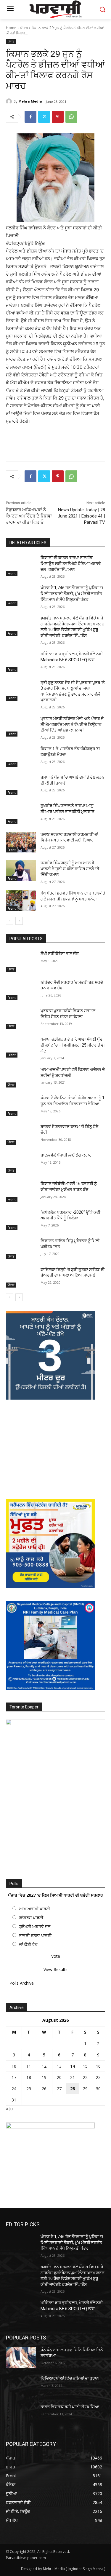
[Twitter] (44, 117)
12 (44, 2066)
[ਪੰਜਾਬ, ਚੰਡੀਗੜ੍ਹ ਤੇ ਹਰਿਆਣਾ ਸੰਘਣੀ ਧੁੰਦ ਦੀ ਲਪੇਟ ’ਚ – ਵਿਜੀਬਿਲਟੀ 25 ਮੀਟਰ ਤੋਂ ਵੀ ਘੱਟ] (21, 1047)
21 (73, 2077)
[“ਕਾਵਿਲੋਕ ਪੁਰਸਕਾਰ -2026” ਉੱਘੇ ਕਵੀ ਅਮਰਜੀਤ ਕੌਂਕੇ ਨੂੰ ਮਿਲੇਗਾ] (21, 1220)
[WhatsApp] (71, 117)
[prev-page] (10, 921)
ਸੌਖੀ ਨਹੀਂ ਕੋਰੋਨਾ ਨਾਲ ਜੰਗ (60, 954)
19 (44, 2077)
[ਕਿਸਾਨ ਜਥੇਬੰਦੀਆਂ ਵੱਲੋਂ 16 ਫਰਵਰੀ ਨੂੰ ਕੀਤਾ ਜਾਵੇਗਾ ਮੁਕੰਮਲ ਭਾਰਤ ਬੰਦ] (21, 1191)
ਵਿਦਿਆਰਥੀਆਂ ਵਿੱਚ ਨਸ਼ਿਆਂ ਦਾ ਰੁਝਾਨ (70, 2378)
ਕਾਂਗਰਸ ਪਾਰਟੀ (31, 1918)
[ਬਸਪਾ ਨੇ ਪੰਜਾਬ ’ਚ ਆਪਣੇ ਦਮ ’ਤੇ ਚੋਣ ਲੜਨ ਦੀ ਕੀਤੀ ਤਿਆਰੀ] (21, 785)
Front (12, 573)
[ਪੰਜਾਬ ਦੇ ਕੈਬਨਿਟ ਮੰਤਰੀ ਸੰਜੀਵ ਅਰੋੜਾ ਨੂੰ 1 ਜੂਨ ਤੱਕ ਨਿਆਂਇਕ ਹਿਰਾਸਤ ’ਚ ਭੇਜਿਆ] (21, 1106)
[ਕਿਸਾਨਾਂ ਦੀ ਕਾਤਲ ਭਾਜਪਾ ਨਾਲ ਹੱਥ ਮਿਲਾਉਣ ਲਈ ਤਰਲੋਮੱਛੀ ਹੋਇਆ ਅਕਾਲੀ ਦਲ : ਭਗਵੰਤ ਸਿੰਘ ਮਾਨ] (21, 565)
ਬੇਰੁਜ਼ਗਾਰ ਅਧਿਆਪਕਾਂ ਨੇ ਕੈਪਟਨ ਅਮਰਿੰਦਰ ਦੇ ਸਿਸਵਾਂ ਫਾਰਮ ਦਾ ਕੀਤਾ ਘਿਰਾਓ (29, 516)
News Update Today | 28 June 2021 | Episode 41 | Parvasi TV (81, 516)
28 (73, 2089)
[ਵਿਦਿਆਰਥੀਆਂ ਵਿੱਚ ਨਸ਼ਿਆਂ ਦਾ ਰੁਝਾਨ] (21, 2386)
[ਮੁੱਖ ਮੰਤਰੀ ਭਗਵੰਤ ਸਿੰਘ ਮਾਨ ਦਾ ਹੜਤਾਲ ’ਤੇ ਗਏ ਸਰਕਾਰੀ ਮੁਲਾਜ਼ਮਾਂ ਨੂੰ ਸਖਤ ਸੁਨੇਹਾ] (21, 901)
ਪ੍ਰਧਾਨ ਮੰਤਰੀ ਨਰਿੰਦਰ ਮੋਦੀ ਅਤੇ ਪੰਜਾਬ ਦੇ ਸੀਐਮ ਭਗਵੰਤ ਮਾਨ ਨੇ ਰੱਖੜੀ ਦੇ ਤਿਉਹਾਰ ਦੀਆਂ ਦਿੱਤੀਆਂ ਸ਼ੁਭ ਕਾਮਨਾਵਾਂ (72, 724)
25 (29, 2089)
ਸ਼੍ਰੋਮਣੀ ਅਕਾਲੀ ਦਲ (35, 1926)
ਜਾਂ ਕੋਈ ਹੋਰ (28, 1944)
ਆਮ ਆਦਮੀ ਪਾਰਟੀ (35, 1909)
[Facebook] (30, 117)
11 (29, 2066)
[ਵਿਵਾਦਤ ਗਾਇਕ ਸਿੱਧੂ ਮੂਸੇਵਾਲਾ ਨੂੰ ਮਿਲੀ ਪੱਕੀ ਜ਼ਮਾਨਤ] (21, 1248)
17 (14, 2077)
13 (59, 2066)
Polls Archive (22, 1983)
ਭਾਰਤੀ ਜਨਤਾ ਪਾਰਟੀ (35, 1935)
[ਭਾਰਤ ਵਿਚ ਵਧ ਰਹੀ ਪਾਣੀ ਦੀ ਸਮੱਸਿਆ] (21, 2414)
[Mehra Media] (10, 101)
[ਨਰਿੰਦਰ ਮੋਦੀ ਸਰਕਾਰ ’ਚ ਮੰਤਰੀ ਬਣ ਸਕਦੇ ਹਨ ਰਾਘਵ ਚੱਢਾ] (21, 990)
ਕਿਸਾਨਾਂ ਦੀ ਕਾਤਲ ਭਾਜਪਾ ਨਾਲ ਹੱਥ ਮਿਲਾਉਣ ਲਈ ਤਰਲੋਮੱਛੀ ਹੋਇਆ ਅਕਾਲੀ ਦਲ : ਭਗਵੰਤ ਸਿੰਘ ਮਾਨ (71, 563)
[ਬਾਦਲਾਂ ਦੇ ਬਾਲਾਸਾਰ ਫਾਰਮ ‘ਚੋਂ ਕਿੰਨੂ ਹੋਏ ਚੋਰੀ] (21, 1134)
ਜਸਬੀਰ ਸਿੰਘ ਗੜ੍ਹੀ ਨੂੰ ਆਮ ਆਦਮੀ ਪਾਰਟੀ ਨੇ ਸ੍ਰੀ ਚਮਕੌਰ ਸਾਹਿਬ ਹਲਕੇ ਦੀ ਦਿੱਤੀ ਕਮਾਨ (70, 869)
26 (44, 2089)
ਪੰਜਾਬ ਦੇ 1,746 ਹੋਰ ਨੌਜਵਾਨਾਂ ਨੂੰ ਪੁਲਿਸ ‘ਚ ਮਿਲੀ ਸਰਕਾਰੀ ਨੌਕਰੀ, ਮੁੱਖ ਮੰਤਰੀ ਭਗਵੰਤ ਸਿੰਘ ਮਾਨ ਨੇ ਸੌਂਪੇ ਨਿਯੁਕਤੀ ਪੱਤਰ (72, 594)
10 (14, 2066)
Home (11, 28)
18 (29, 2077)
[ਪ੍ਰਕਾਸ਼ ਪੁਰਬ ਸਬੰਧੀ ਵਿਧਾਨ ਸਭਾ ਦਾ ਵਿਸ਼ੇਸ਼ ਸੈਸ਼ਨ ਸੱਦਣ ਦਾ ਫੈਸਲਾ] (21, 1018)
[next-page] (19, 921)
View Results (55, 1969)
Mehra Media (30, 101)
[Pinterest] (58, 117)
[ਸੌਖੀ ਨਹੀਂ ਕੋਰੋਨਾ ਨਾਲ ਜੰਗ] (21, 961)
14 (73, 2066)
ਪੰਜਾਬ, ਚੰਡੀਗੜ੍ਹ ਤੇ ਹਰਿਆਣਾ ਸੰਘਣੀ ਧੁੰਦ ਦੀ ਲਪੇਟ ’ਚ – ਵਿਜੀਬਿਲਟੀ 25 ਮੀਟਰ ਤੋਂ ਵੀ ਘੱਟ (73, 1045)
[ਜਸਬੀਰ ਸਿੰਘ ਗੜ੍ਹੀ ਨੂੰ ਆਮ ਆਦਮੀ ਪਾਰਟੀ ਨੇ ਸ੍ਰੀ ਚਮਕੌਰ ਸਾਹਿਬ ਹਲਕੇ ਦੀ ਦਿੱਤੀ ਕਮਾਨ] (21, 871)
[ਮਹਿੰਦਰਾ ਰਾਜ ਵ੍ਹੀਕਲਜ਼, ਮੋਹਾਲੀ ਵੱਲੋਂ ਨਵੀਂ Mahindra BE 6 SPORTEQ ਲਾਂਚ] (21, 662)
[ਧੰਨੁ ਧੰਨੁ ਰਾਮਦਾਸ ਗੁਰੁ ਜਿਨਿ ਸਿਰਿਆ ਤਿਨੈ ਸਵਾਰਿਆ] (21, 2358)
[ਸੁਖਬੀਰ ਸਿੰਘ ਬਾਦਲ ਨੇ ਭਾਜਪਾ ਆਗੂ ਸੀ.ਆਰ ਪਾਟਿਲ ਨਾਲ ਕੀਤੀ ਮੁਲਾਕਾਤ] (21, 813)
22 (85, 2077)
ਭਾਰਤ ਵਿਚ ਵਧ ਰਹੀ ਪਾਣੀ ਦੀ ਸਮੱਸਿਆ (70, 2407)
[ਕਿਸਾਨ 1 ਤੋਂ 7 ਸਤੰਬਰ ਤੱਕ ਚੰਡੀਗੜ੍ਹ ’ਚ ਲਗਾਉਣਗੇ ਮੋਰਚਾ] (21, 756)
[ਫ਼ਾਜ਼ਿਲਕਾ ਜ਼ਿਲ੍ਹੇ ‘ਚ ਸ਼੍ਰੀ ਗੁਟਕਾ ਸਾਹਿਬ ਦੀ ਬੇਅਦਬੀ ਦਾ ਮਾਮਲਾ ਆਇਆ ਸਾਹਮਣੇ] (21, 1277)
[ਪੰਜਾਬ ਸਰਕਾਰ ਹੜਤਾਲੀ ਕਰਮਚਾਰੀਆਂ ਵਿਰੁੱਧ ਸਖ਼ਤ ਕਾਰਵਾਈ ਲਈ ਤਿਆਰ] (21, 842)
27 (59, 2089)
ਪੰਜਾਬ (24, 28)
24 (14, 2089)
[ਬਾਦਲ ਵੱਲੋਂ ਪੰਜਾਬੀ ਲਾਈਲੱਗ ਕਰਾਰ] (21, 1163)
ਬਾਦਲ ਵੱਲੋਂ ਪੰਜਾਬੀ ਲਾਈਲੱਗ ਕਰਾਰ (66, 1155)
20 (59, 2077)
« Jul (10, 2109)
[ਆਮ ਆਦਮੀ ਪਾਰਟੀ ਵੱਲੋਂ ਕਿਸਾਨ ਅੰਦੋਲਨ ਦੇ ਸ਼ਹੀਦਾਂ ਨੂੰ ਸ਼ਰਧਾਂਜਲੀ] (21, 1077)
